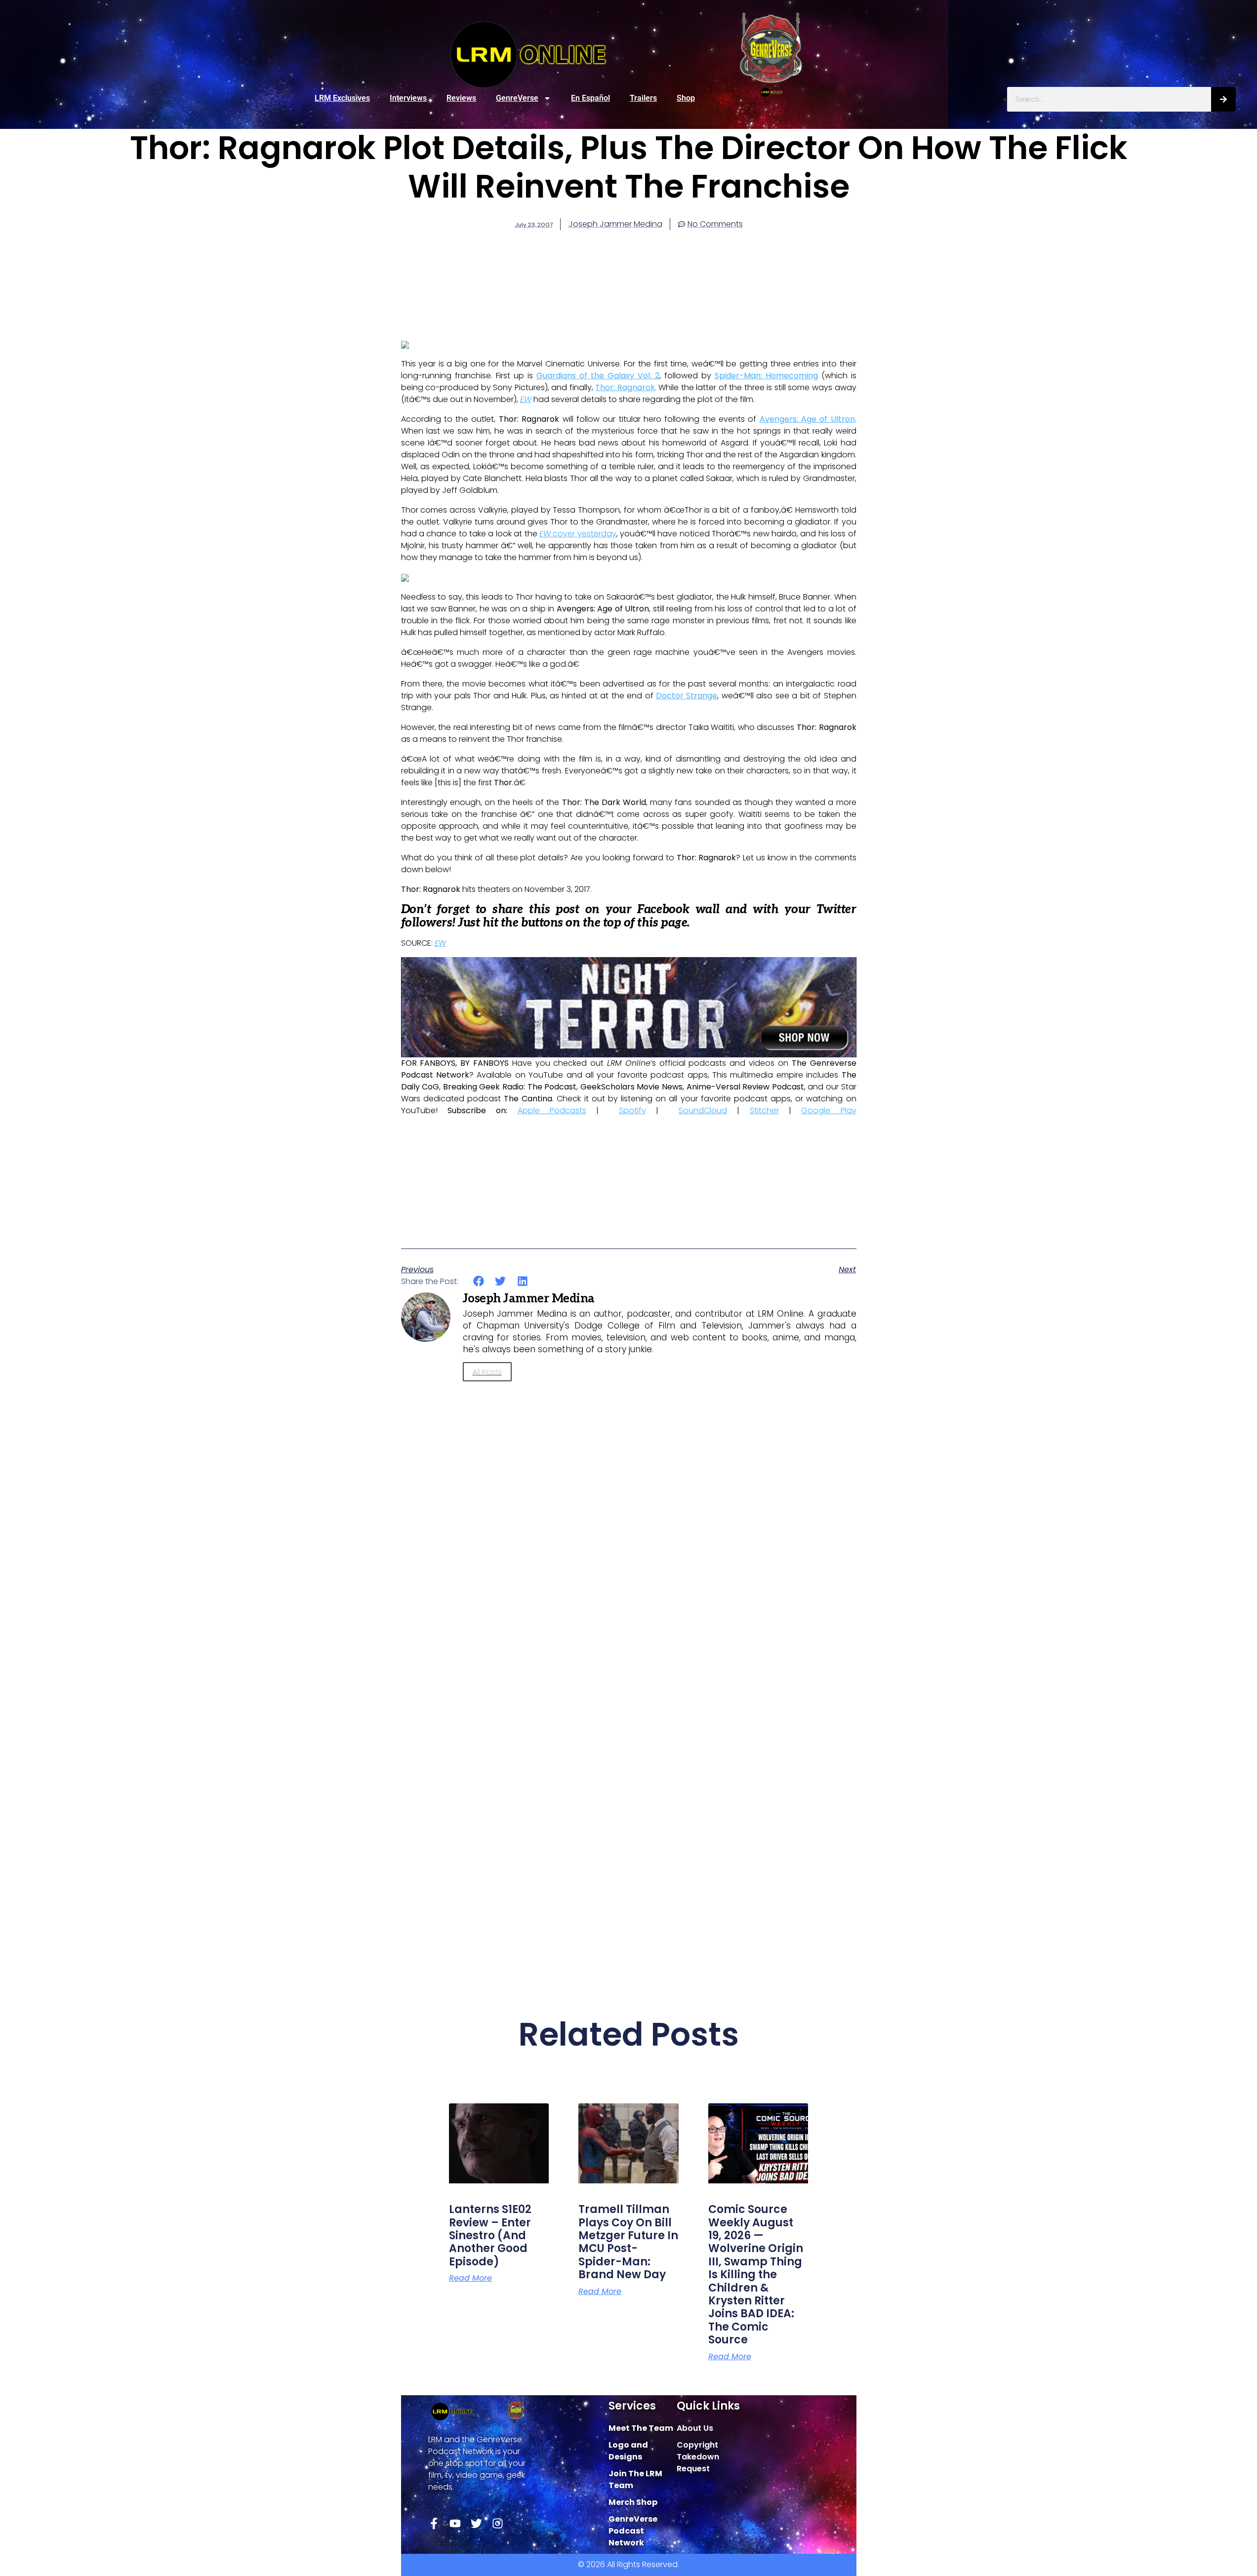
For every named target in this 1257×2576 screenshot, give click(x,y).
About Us (695, 2428)
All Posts (487, 1372)
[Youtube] (455, 2523)
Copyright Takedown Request (698, 2457)
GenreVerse (517, 98)
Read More (470, 2278)
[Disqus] (628, 1571)
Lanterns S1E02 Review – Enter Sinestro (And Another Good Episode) (490, 2235)
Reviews (461, 98)
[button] (479, 1281)
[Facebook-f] (434, 2523)
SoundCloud (703, 1110)
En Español (590, 98)
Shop (686, 98)
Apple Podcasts (552, 1110)
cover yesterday (578, 534)
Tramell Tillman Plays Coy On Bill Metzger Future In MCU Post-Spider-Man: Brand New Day (628, 2242)
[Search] (1223, 99)
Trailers (643, 98)
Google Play (829, 1110)
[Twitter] (476, 2523)
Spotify (632, 1110)
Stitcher (764, 1110)
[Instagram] (498, 2523)
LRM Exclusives (342, 98)
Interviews (408, 98)
